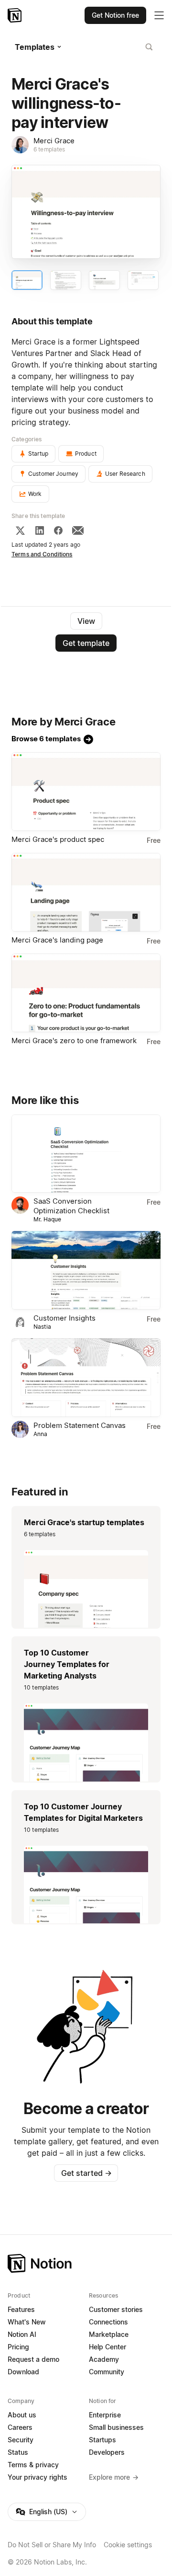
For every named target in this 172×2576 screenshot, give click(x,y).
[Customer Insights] (86, 1270)
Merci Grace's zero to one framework (74, 1041)
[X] (20, 530)
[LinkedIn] (40, 530)
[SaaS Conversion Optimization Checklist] (86, 1154)
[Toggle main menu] (159, 15)
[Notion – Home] (16, 15)
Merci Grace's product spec (58, 839)
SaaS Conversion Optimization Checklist (71, 1206)
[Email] (78, 530)
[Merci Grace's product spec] (86, 792)
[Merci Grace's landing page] (86, 892)
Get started (86, 2173)
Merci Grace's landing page (57, 940)
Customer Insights (64, 1318)
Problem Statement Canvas (80, 1425)
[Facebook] (58, 530)
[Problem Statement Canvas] (86, 1378)
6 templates (49, 149)
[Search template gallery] (149, 47)
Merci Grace (54, 141)
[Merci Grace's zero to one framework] (86, 993)
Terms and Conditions (42, 554)
